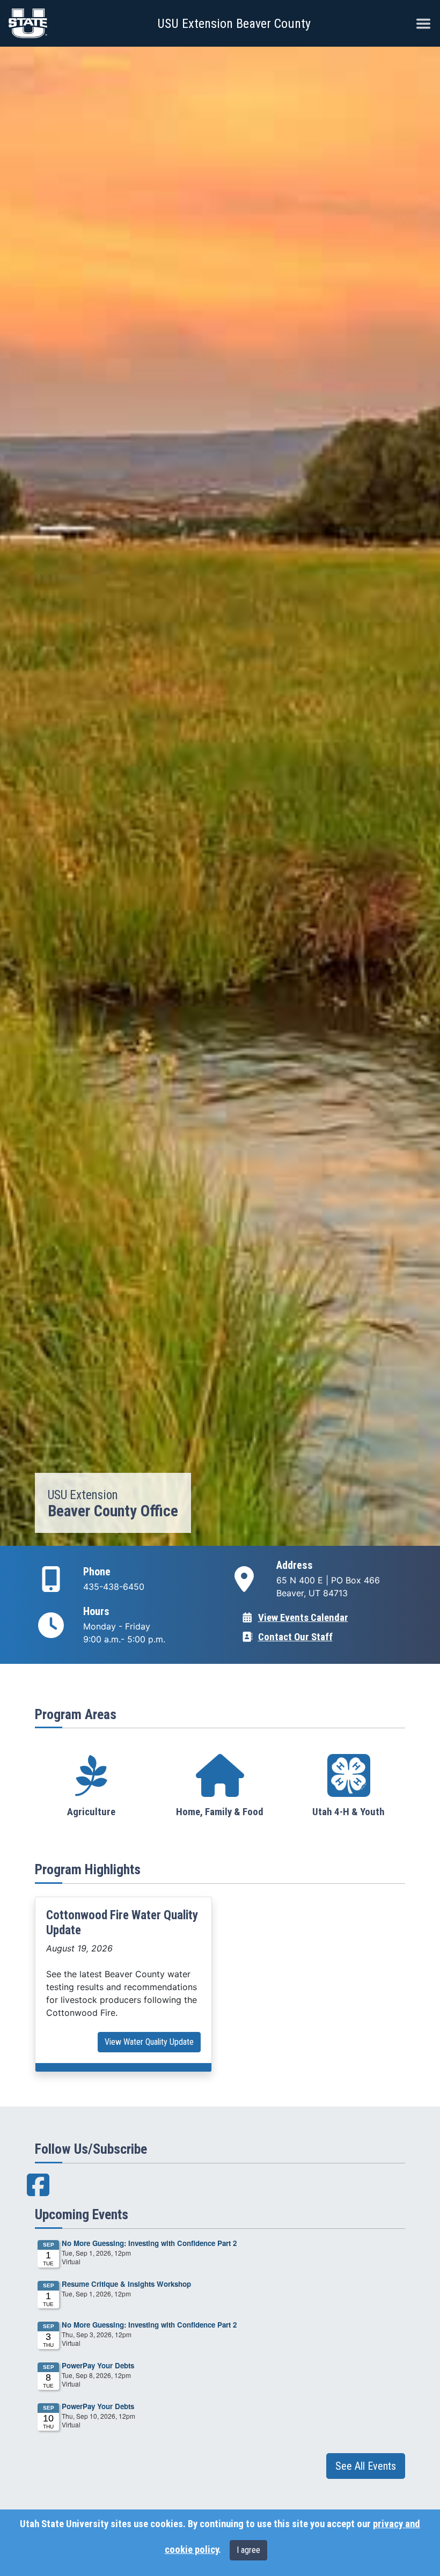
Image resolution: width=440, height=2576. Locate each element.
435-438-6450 (114, 1587)
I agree (248, 2550)
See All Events (366, 2466)
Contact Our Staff (295, 1637)
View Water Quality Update (149, 2042)
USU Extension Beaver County (234, 24)
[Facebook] (38, 2191)
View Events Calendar (303, 1618)
